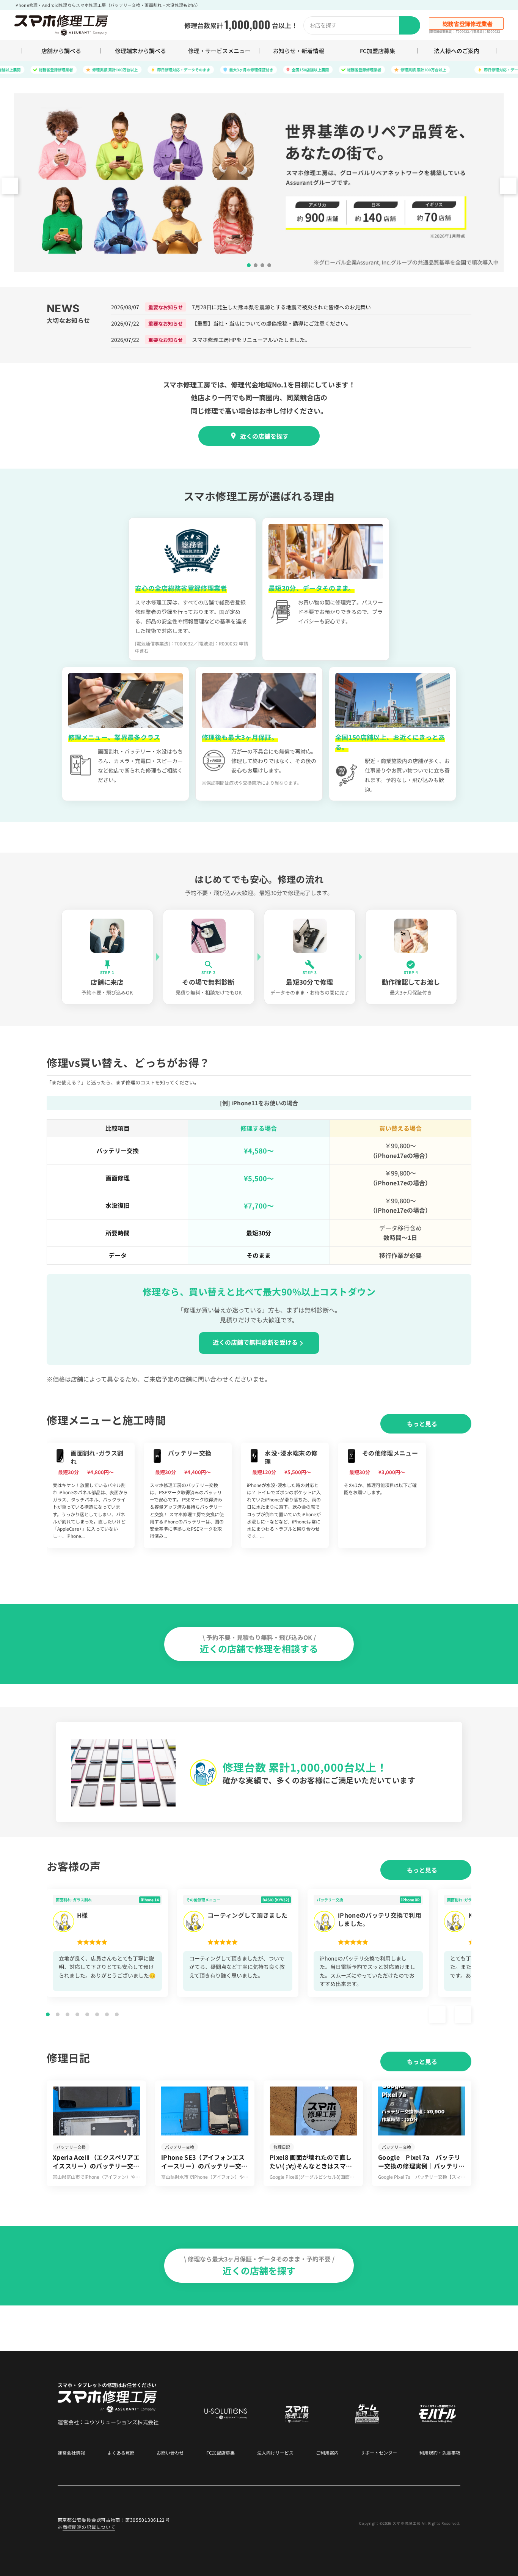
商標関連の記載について (89, 2527)
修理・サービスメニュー (219, 51)
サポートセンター (379, 2453)
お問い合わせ (170, 2453)
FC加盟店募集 (378, 51)
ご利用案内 (327, 2453)
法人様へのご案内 (457, 51)
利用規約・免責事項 (440, 2453)
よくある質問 (121, 2453)
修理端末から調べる (140, 51)
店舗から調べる (61, 51)
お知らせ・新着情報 (299, 51)
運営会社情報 (71, 2453)
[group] (91, 1495)
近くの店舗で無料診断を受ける (255, 1342)
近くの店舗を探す (264, 436)
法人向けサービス (275, 2453)
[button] (508, 186)
